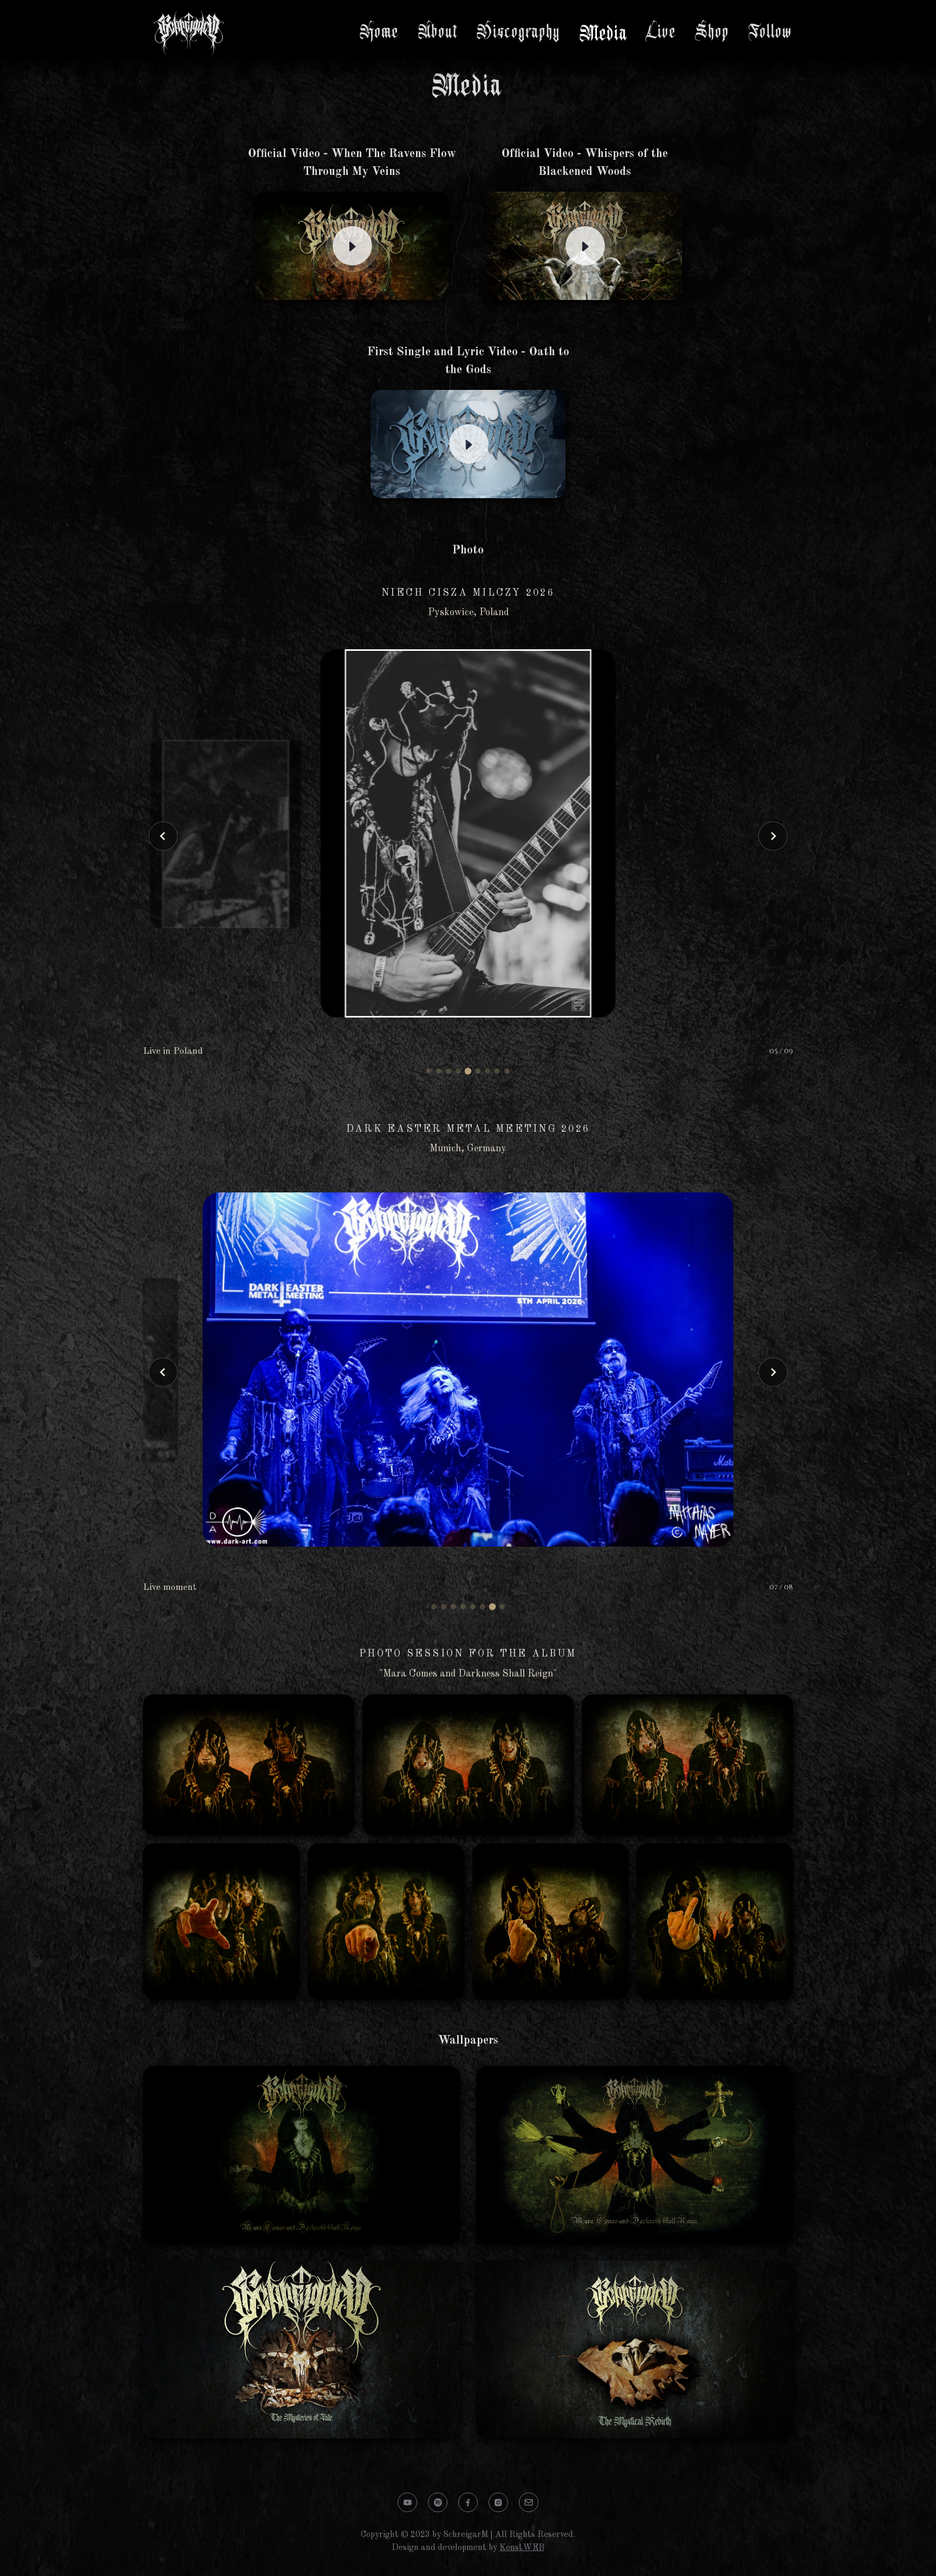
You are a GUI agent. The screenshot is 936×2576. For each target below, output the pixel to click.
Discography (519, 32)
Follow (771, 32)
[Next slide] (773, 836)
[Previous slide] (163, 836)
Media (604, 34)
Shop (713, 32)
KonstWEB (522, 2548)
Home (380, 32)
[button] (429, 1071)
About (438, 32)
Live (662, 32)
